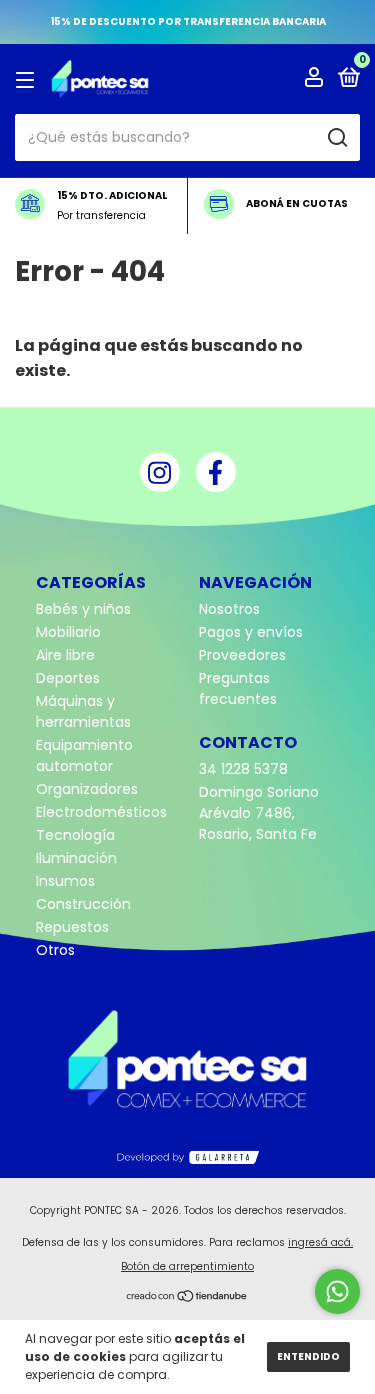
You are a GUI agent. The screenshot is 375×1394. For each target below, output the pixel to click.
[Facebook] (216, 472)
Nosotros (229, 609)
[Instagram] (160, 472)
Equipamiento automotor (84, 755)
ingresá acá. (320, 1242)
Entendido (308, 1356)
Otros (55, 950)
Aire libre (65, 655)
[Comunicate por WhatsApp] (337, 1291)
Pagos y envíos (251, 632)
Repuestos (72, 927)
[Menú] (28, 79)
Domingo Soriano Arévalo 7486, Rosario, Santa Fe (259, 813)
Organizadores (87, 789)
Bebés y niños (83, 609)
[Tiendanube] (187, 1298)
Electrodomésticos (101, 812)
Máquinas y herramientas (83, 711)
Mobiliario (68, 632)
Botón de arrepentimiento (187, 1266)
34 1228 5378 (243, 769)
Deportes (68, 678)
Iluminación (76, 858)
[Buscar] (336, 138)
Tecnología (75, 835)
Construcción (83, 904)
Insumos (65, 881)
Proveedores (242, 655)
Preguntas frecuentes (238, 688)
